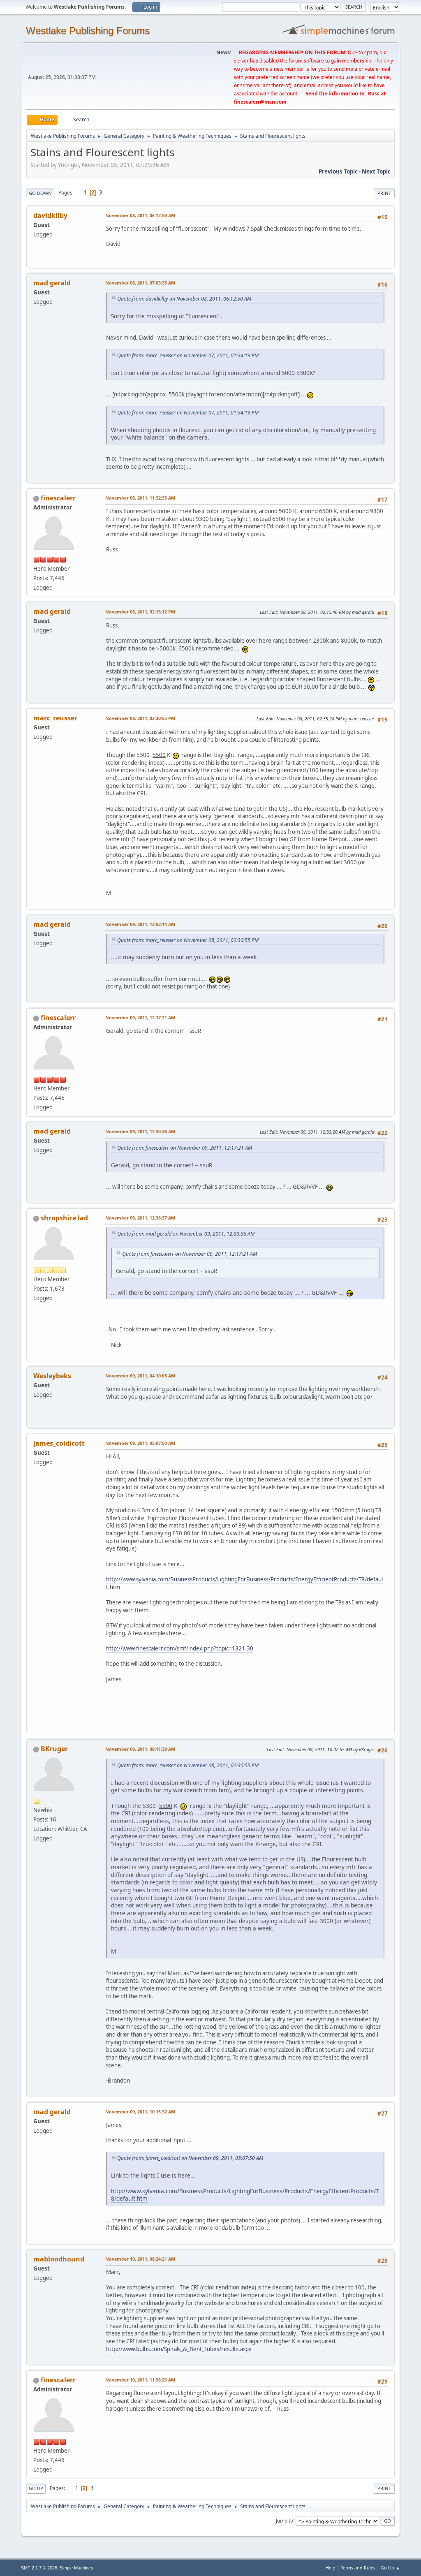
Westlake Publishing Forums (88, 31)
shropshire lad (64, 1218)
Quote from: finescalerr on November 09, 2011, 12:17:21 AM (185, 1148)
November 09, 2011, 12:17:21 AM (140, 1017)
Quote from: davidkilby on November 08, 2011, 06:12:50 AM (184, 299)
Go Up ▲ (390, 2568)
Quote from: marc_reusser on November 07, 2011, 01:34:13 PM (188, 355)
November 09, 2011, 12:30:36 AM (140, 1131)
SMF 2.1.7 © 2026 (39, 2568)
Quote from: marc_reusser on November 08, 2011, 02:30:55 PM (188, 940)
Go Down (40, 193)
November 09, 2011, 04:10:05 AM (140, 1376)
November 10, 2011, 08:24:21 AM (140, 2259)
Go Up (36, 2488)
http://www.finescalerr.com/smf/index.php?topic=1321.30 (180, 1648)
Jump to (285, 2520)
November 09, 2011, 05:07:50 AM (140, 1443)
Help (331, 2568)
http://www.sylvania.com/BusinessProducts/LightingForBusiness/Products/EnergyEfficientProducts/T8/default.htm (244, 1583)
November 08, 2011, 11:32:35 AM (140, 498)
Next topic (376, 171)
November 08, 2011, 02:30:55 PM (140, 718)
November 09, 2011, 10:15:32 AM (140, 2112)
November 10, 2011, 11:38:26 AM (140, 2380)
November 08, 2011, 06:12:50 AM (140, 215)
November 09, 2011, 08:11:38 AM (140, 1749)
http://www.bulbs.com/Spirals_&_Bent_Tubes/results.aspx (179, 2349)
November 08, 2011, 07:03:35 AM (140, 283)
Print (384, 193)
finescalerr (58, 498)
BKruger (54, 1749)
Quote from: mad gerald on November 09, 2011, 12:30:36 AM (186, 1234)
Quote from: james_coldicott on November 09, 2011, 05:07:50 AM (190, 2158)
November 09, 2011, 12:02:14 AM (140, 924)
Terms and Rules (358, 2568)
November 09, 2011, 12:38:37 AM (140, 1218)
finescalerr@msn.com (260, 102)
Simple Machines (76, 2568)
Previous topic (338, 171)
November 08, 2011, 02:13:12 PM (140, 612)
